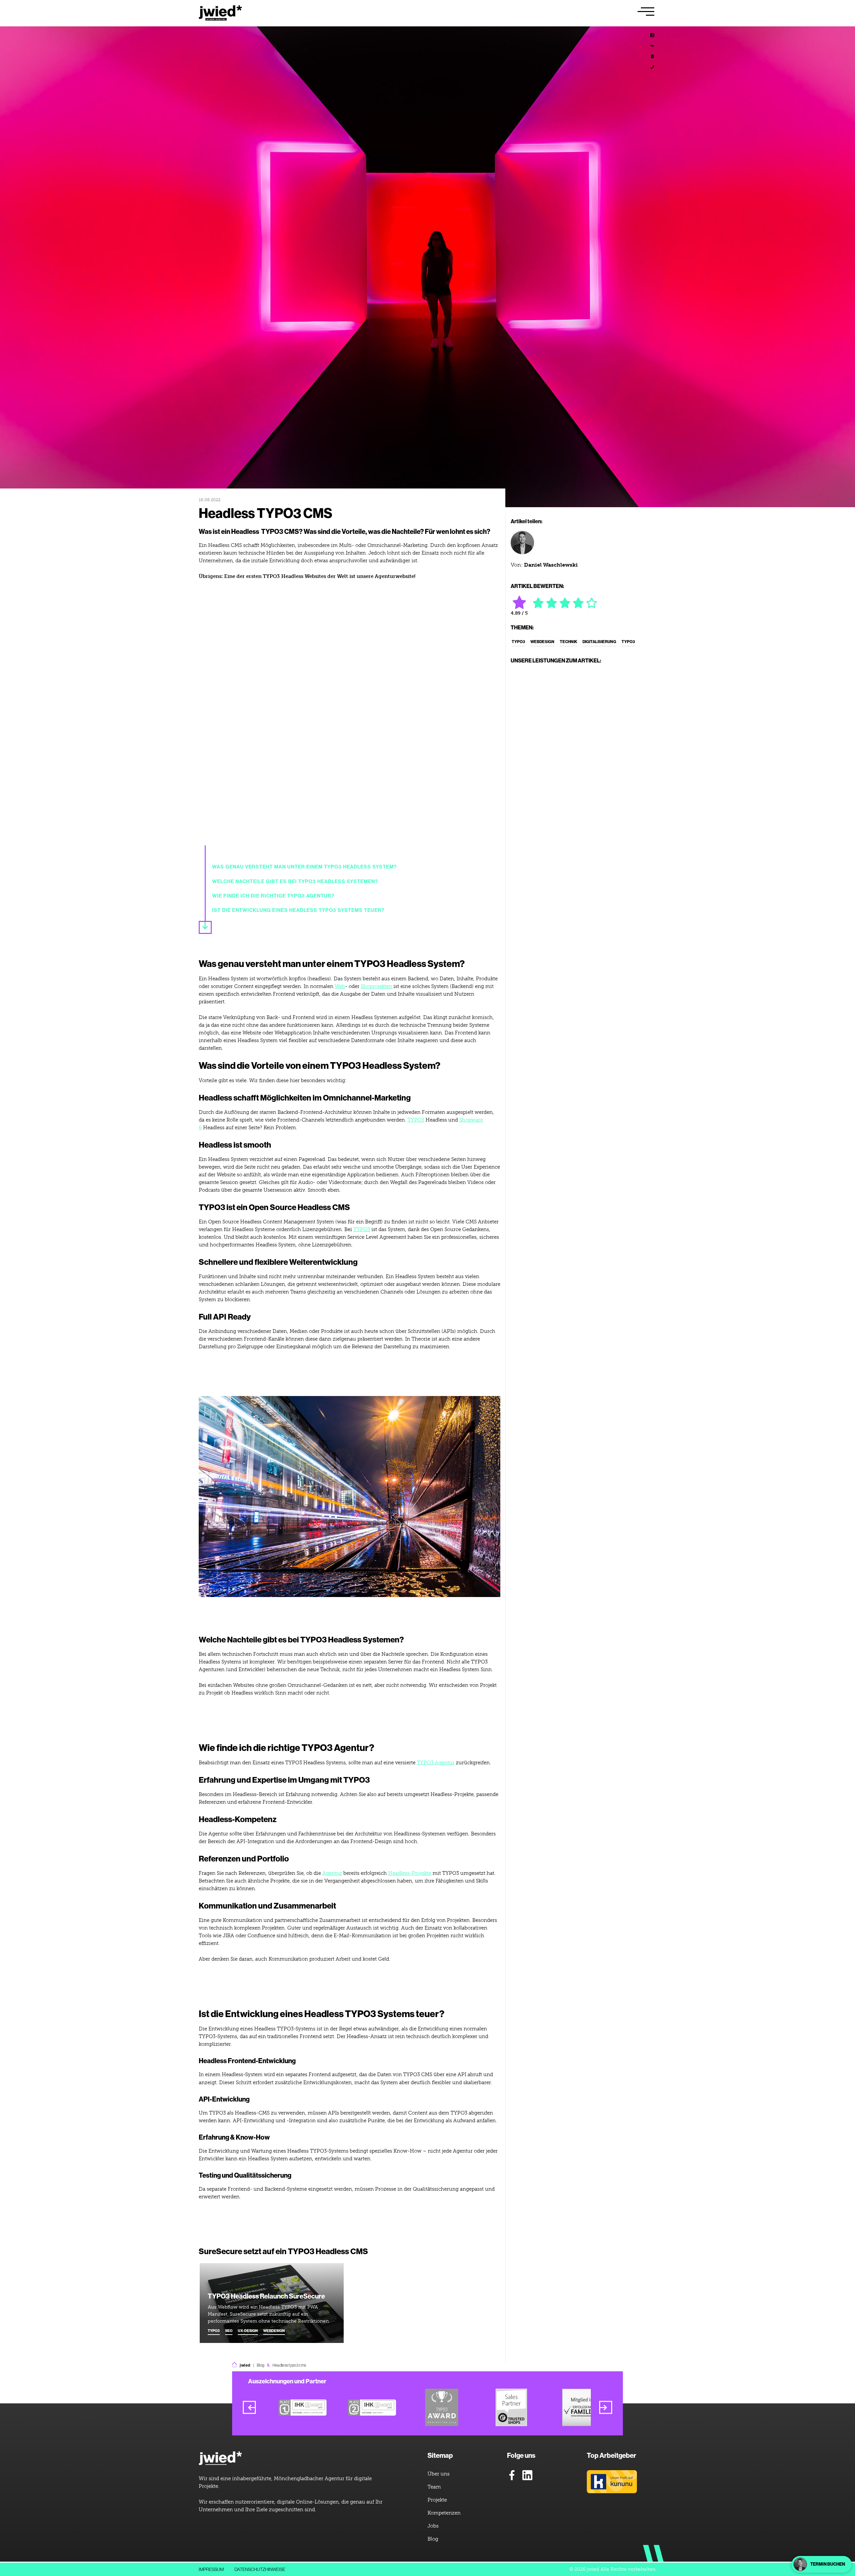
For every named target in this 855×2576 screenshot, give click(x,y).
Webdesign (274, 2331)
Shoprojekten (376, 986)
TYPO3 (416, 1120)
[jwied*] (220, 2459)
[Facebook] (512, 2475)
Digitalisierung (599, 642)
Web (340, 986)
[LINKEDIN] (652, 35)
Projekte (437, 2500)
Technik (568, 642)
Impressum (211, 2569)
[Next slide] (606, 2408)
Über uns (439, 2474)
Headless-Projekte (410, 1873)
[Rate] (538, 603)
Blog (261, 2365)
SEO (229, 2331)
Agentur (332, 1873)
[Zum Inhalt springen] (205, 927)
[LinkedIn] (527, 2475)
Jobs (433, 2526)
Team (434, 2487)
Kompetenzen (444, 2513)
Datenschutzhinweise (260, 2569)
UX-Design (248, 2331)
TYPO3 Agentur (436, 1763)
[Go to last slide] (249, 2408)
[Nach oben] (838, 2389)
